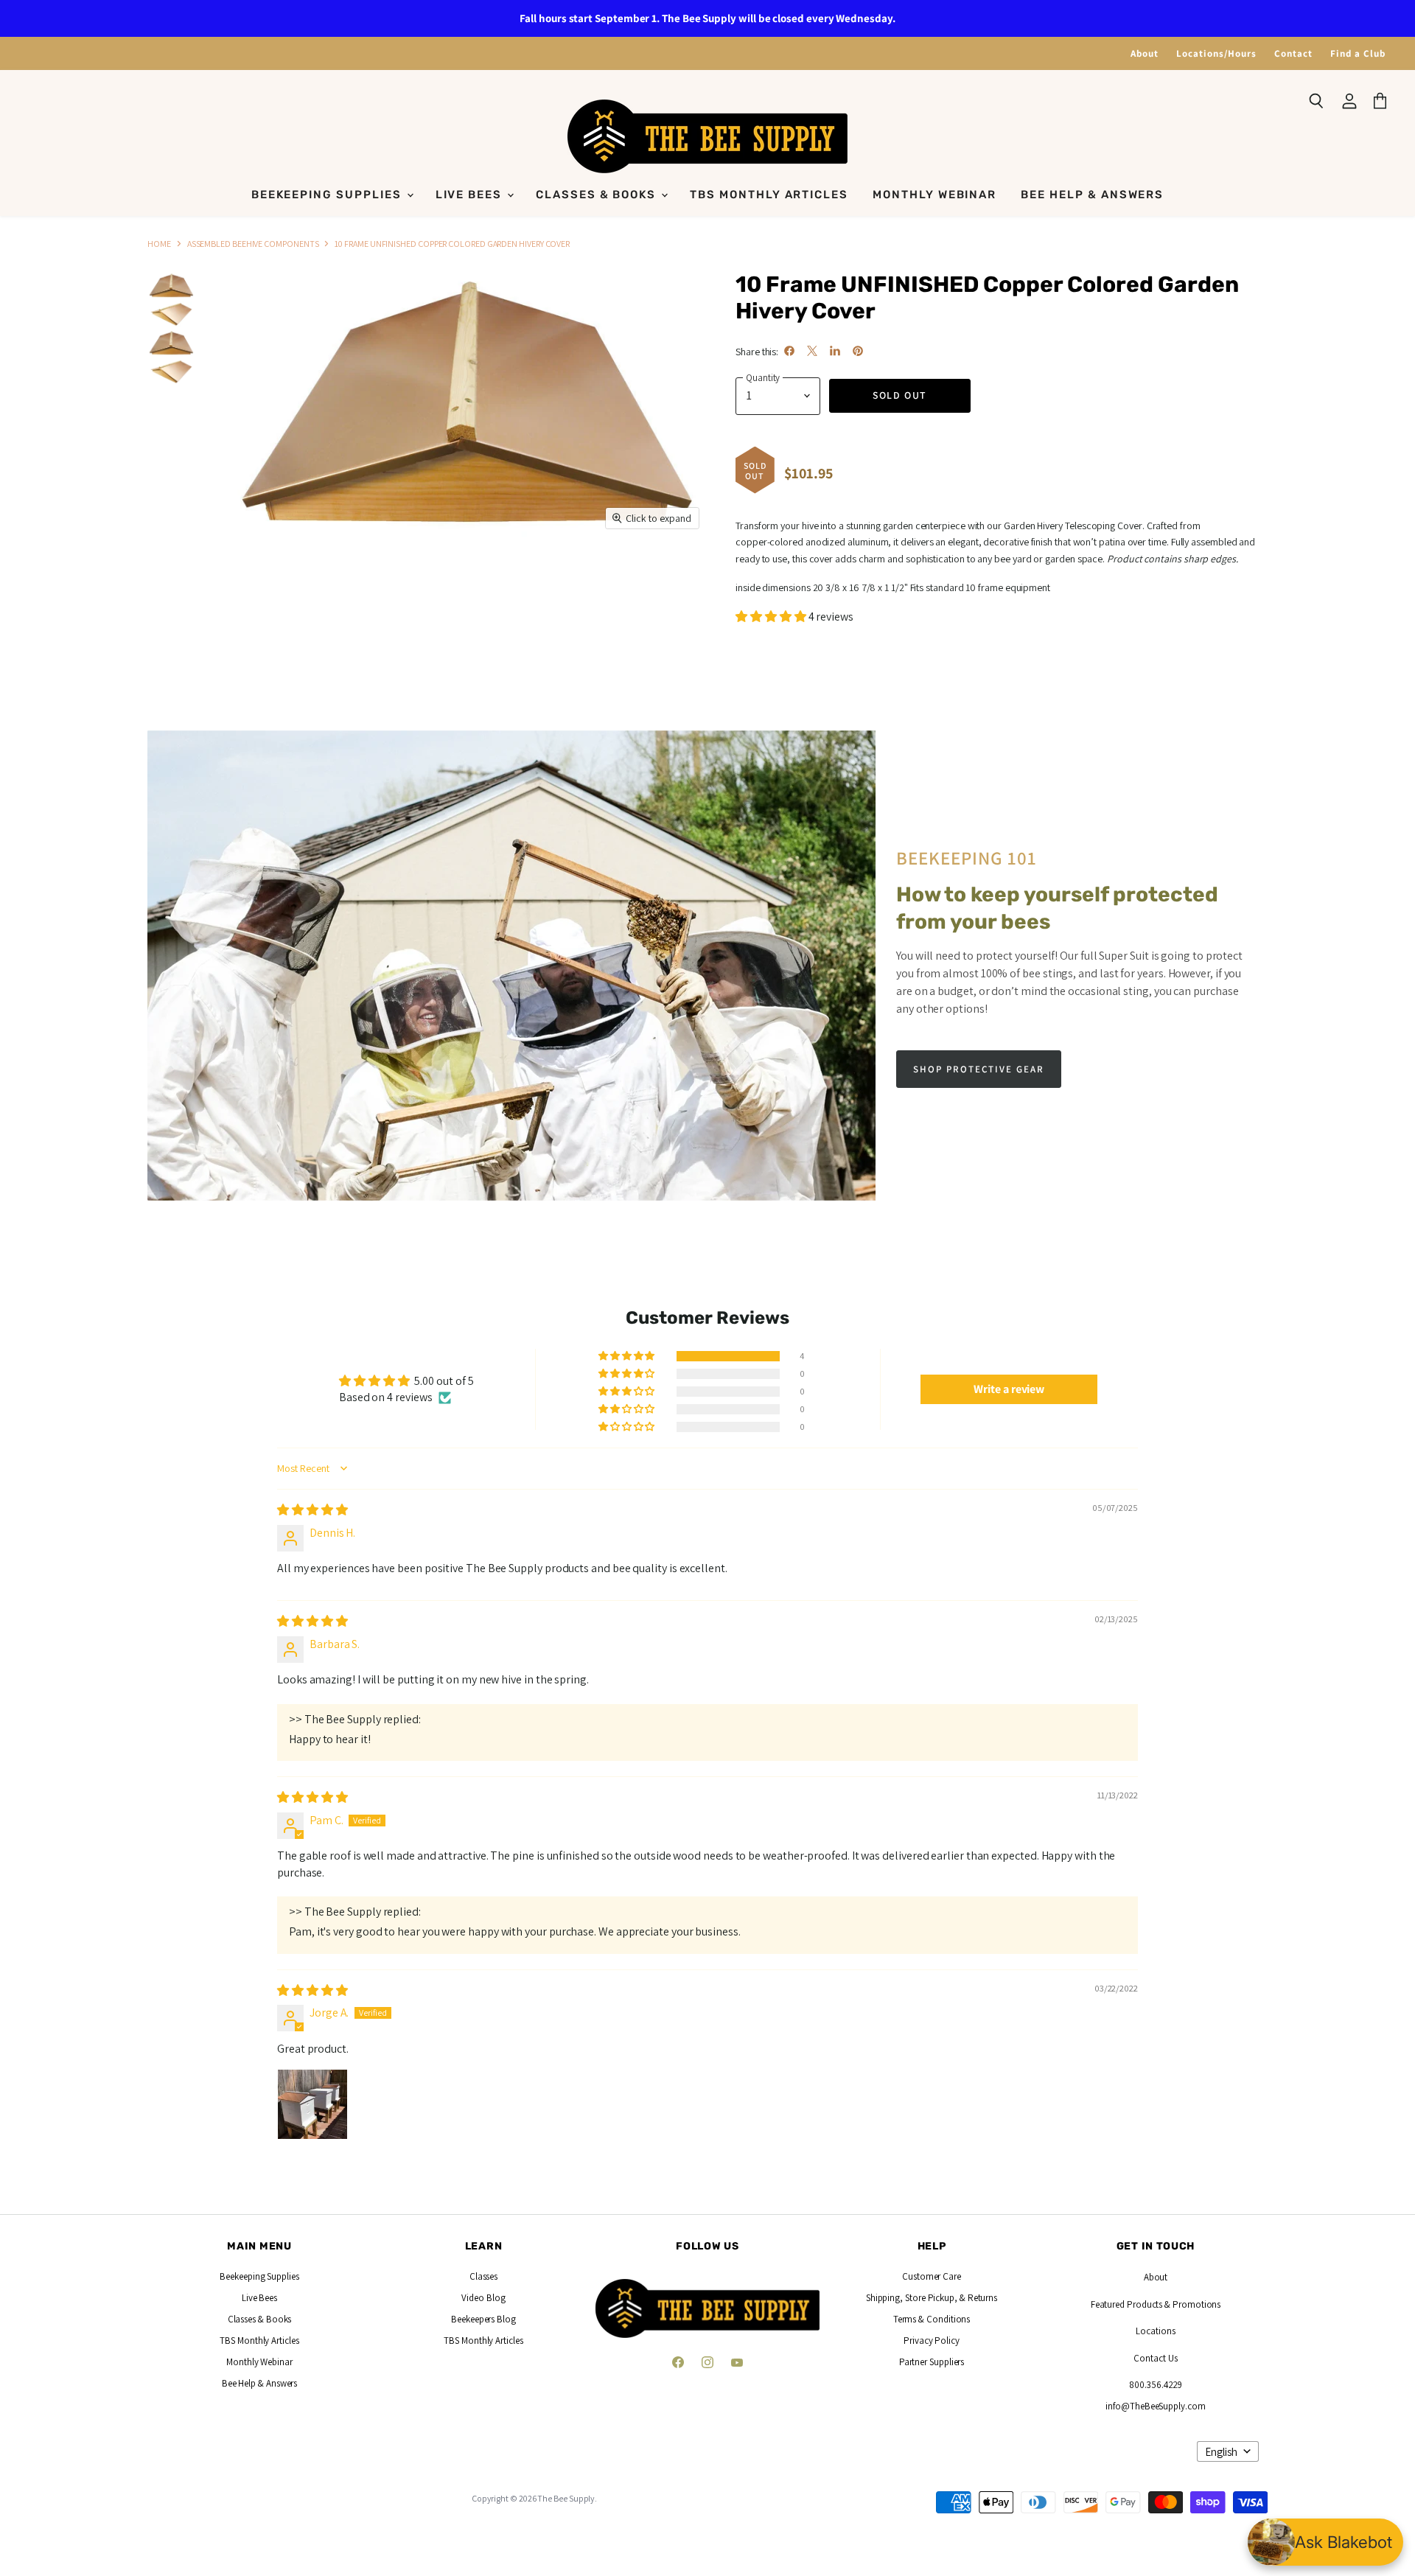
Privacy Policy (932, 2341)
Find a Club (1358, 53)
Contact (1293, 53)
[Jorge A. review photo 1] (312, 2104)
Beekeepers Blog (483, 2319)
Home (159, 244)
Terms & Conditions (932, 2319)
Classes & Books (598, 195)
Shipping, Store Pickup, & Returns (932, 2298)
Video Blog (483, 2298)
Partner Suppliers (932, 2362)
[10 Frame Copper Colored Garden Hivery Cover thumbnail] (171, 372)
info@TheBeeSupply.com (1155, 2406)
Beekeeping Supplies (328, 195)
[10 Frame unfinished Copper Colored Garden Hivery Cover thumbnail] (171, 314)
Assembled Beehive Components (253, 244)
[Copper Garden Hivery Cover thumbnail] (171, 343)
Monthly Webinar (934, 195)
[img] (312, 1510)
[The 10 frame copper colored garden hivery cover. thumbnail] (171, 286)
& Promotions (1191, 2304)
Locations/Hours (1216, 53)
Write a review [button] (1009, 1389)
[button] (772, 617)
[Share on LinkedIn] (835, 351)
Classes (483, 2276)
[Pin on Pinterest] (858, 351)
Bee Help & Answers (1092, 195)
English (1221, 2452)
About (1145, 53)
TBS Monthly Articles (769, 195)
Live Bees (471, 195)
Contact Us (1155, 2358)
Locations (1155, 2331)
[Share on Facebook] (789, 351)
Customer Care (932, 2276)
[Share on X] (812, 351)
